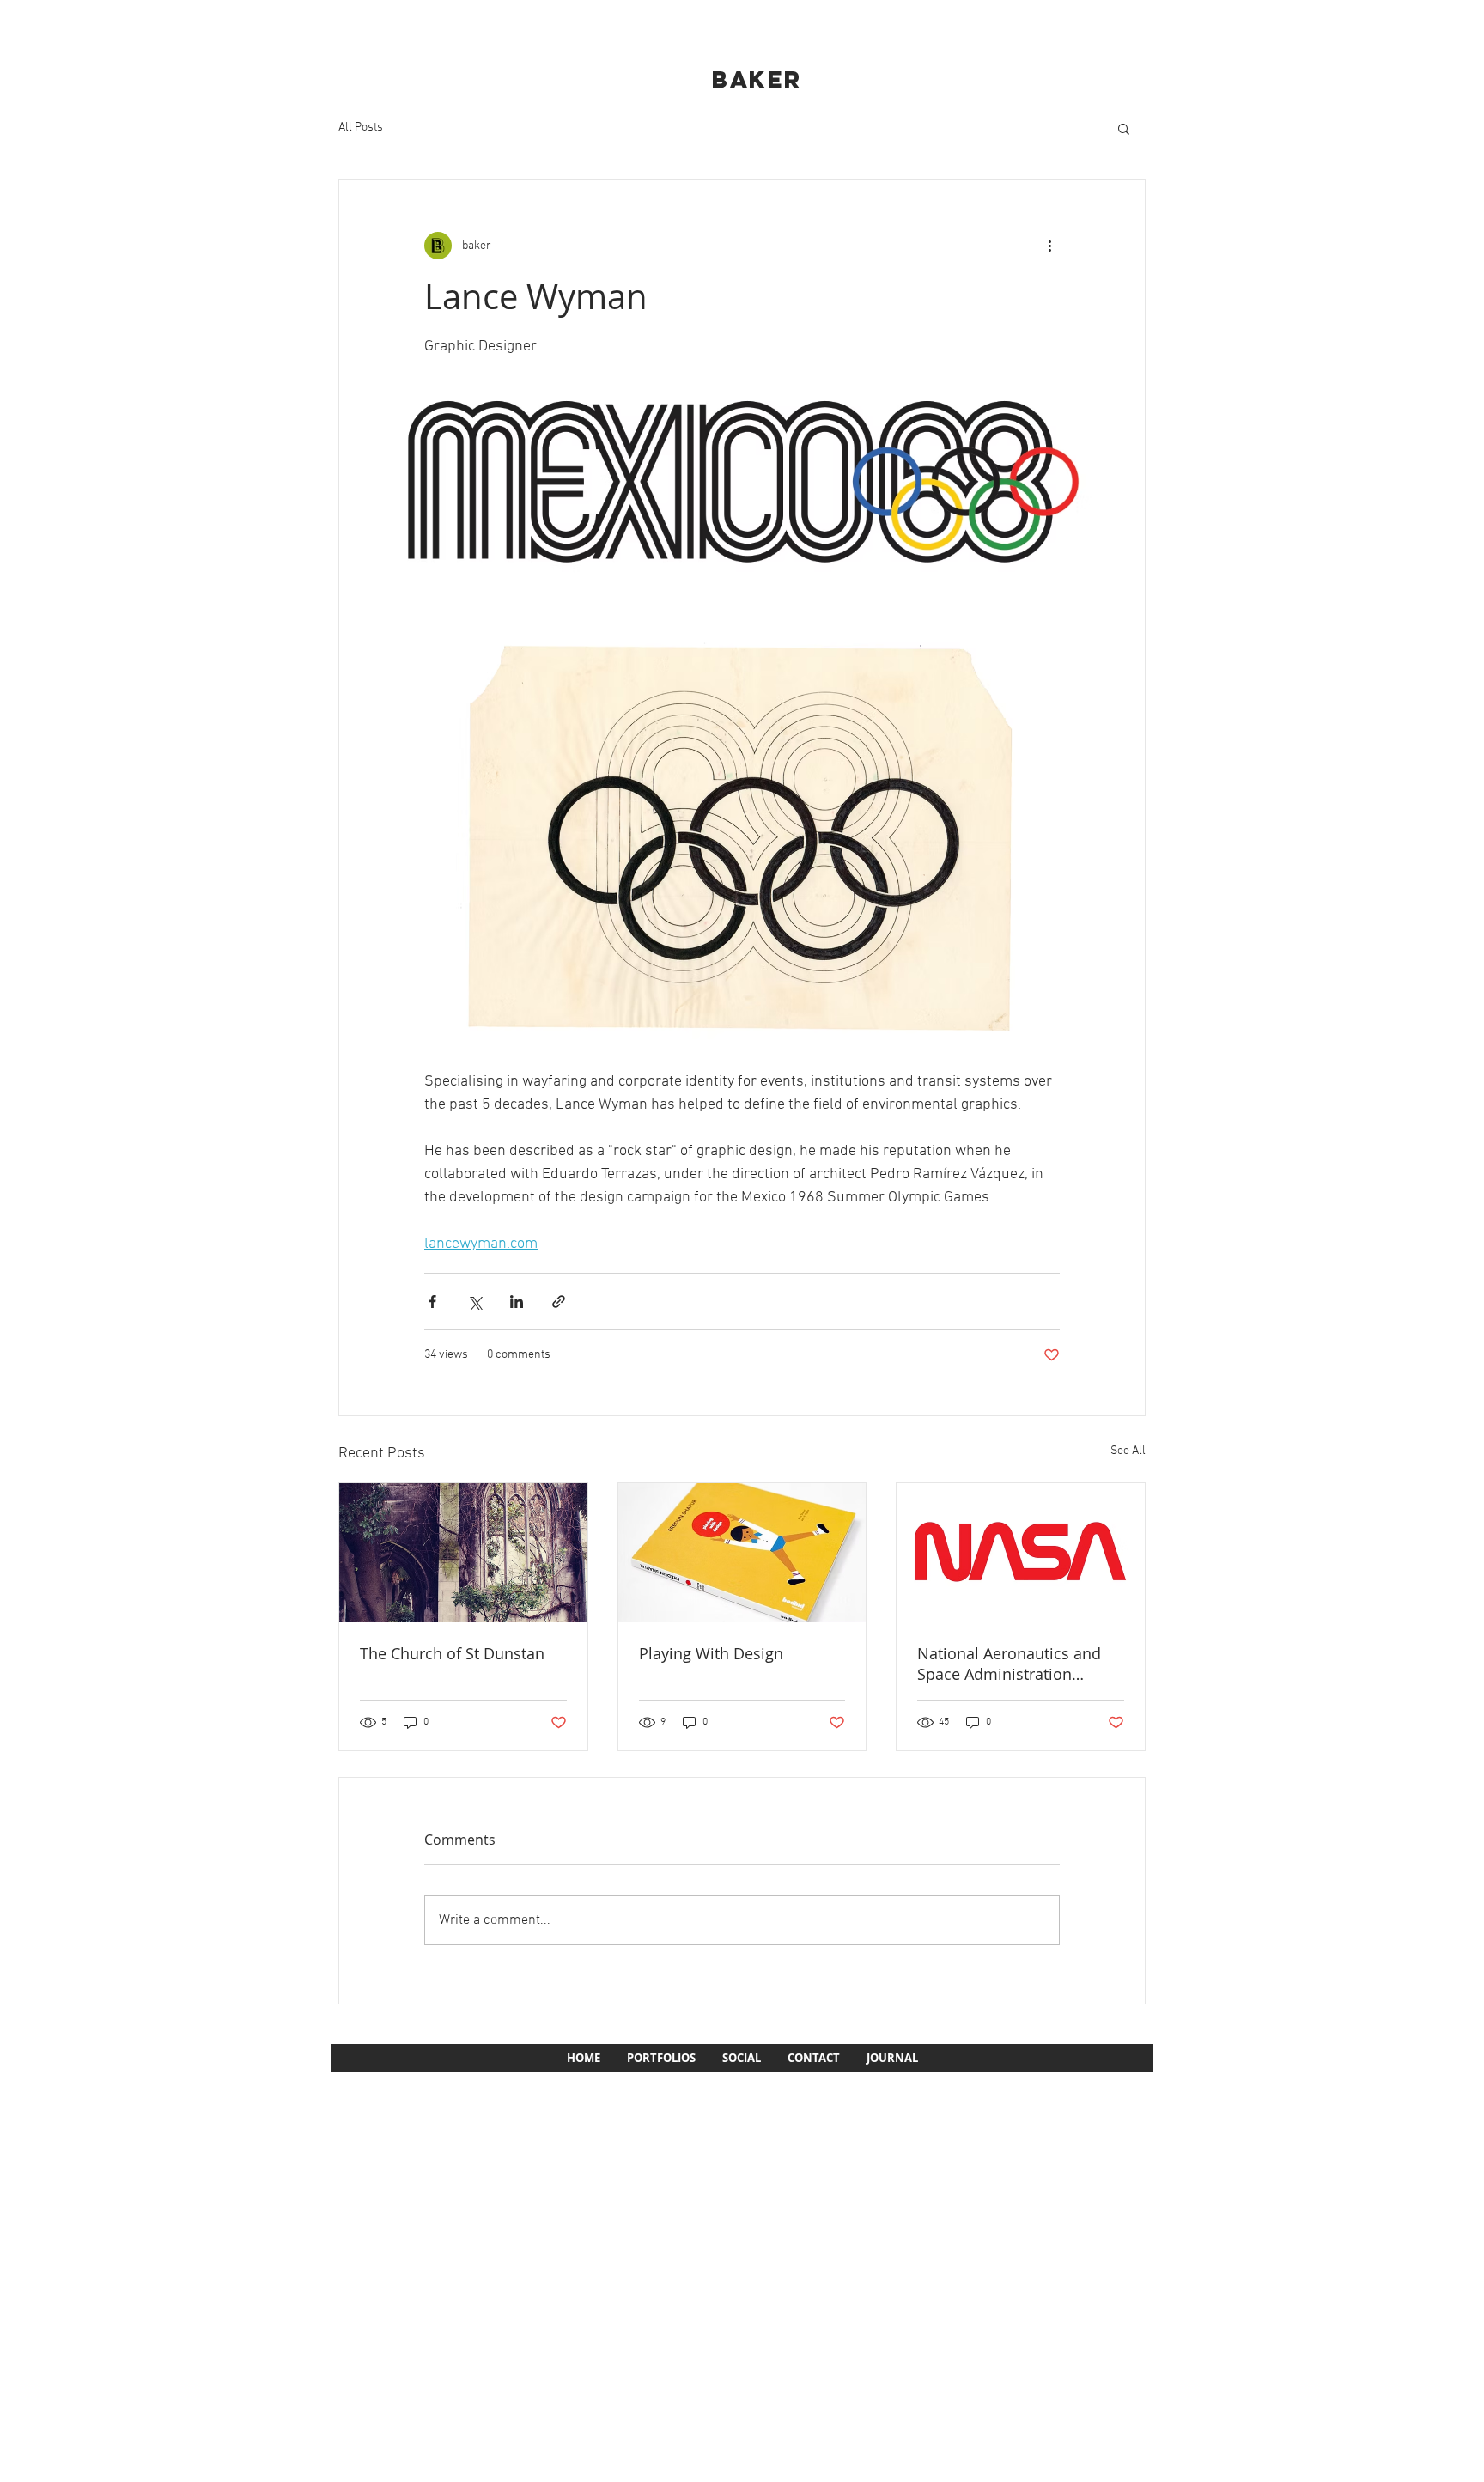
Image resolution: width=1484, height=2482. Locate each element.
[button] (1124, 128)
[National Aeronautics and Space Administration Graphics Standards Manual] (1021, 1553)
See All (1128, 1451)
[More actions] (1049, 246)
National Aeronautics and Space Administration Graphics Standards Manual (1017, 1664)
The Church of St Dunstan (452, 1653)
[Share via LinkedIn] (517, 1302)
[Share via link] (559, 1302)
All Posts (361, 128)
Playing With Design (711, 1653)
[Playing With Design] (742, 1553)
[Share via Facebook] (432, 1302)
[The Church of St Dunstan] (463, 1553)
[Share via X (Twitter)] (474, 1302)
